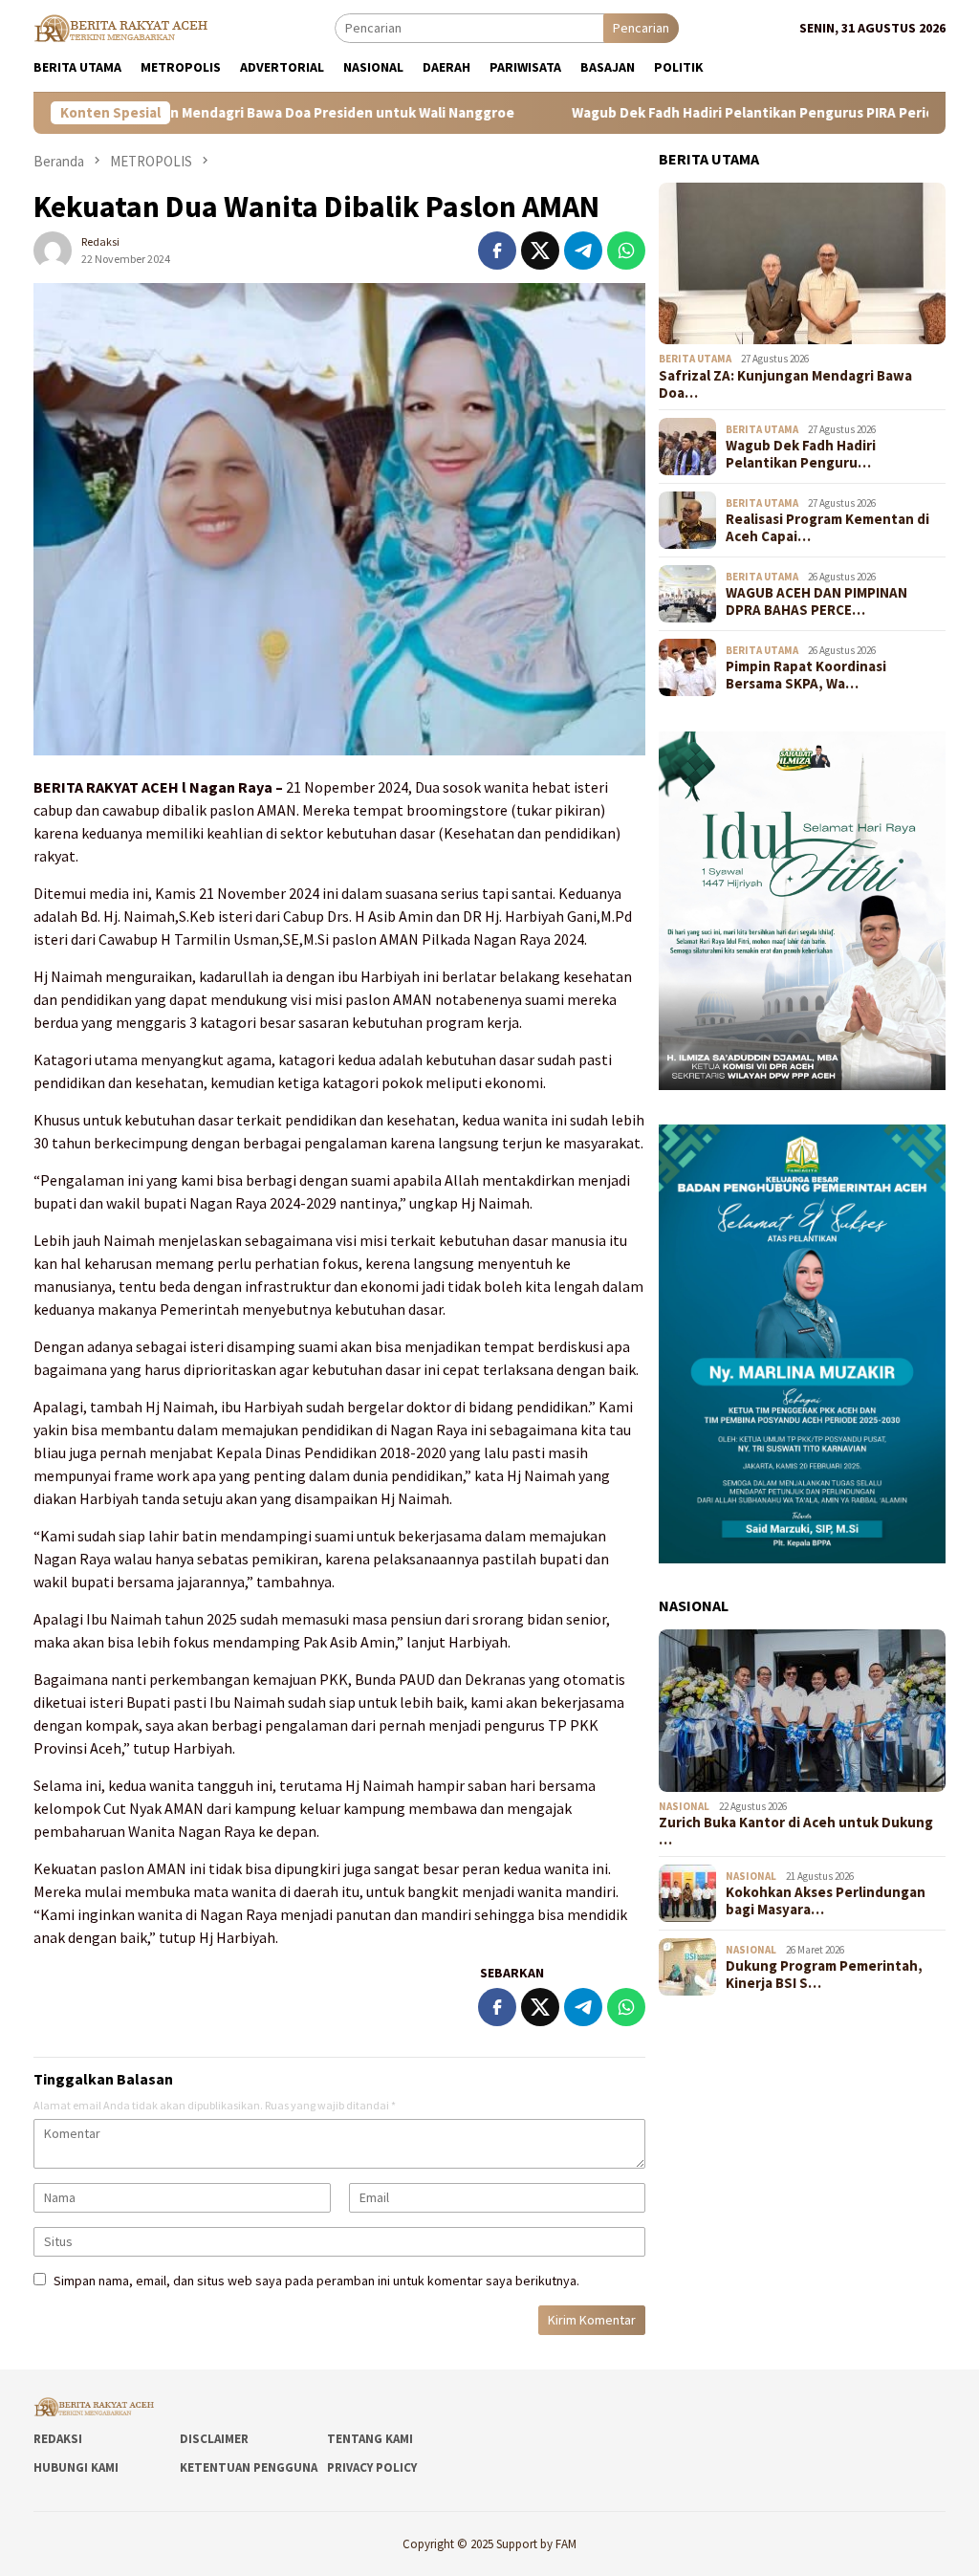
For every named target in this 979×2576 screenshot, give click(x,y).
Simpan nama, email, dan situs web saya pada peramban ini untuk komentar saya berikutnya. (316, 2281)
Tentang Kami (370, 2439)
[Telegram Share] (583, 251)
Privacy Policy (372, 2467)
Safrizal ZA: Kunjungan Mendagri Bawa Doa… (785, 384)
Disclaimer (214, 2439)
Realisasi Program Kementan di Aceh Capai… (827, 528)
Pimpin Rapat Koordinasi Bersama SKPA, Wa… (806, 675)
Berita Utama (695, 359)
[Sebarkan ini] (497, 251)
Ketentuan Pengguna (249, 2467)
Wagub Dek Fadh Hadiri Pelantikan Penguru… (801, 454)
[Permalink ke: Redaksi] (53, 250)
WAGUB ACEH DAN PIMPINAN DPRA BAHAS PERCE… (816, 601)
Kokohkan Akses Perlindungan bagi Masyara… (826, 1901)
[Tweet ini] (540, 251)
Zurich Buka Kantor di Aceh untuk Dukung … (796, 1831)
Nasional (684, 1806)
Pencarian (641, 28)
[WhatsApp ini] (626, 251)
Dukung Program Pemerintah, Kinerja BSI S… (824, 1975)
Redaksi (58, 2439)
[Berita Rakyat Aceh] (123, 27)
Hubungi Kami (76, 2467)
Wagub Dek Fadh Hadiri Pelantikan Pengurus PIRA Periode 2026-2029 (699, 113)
